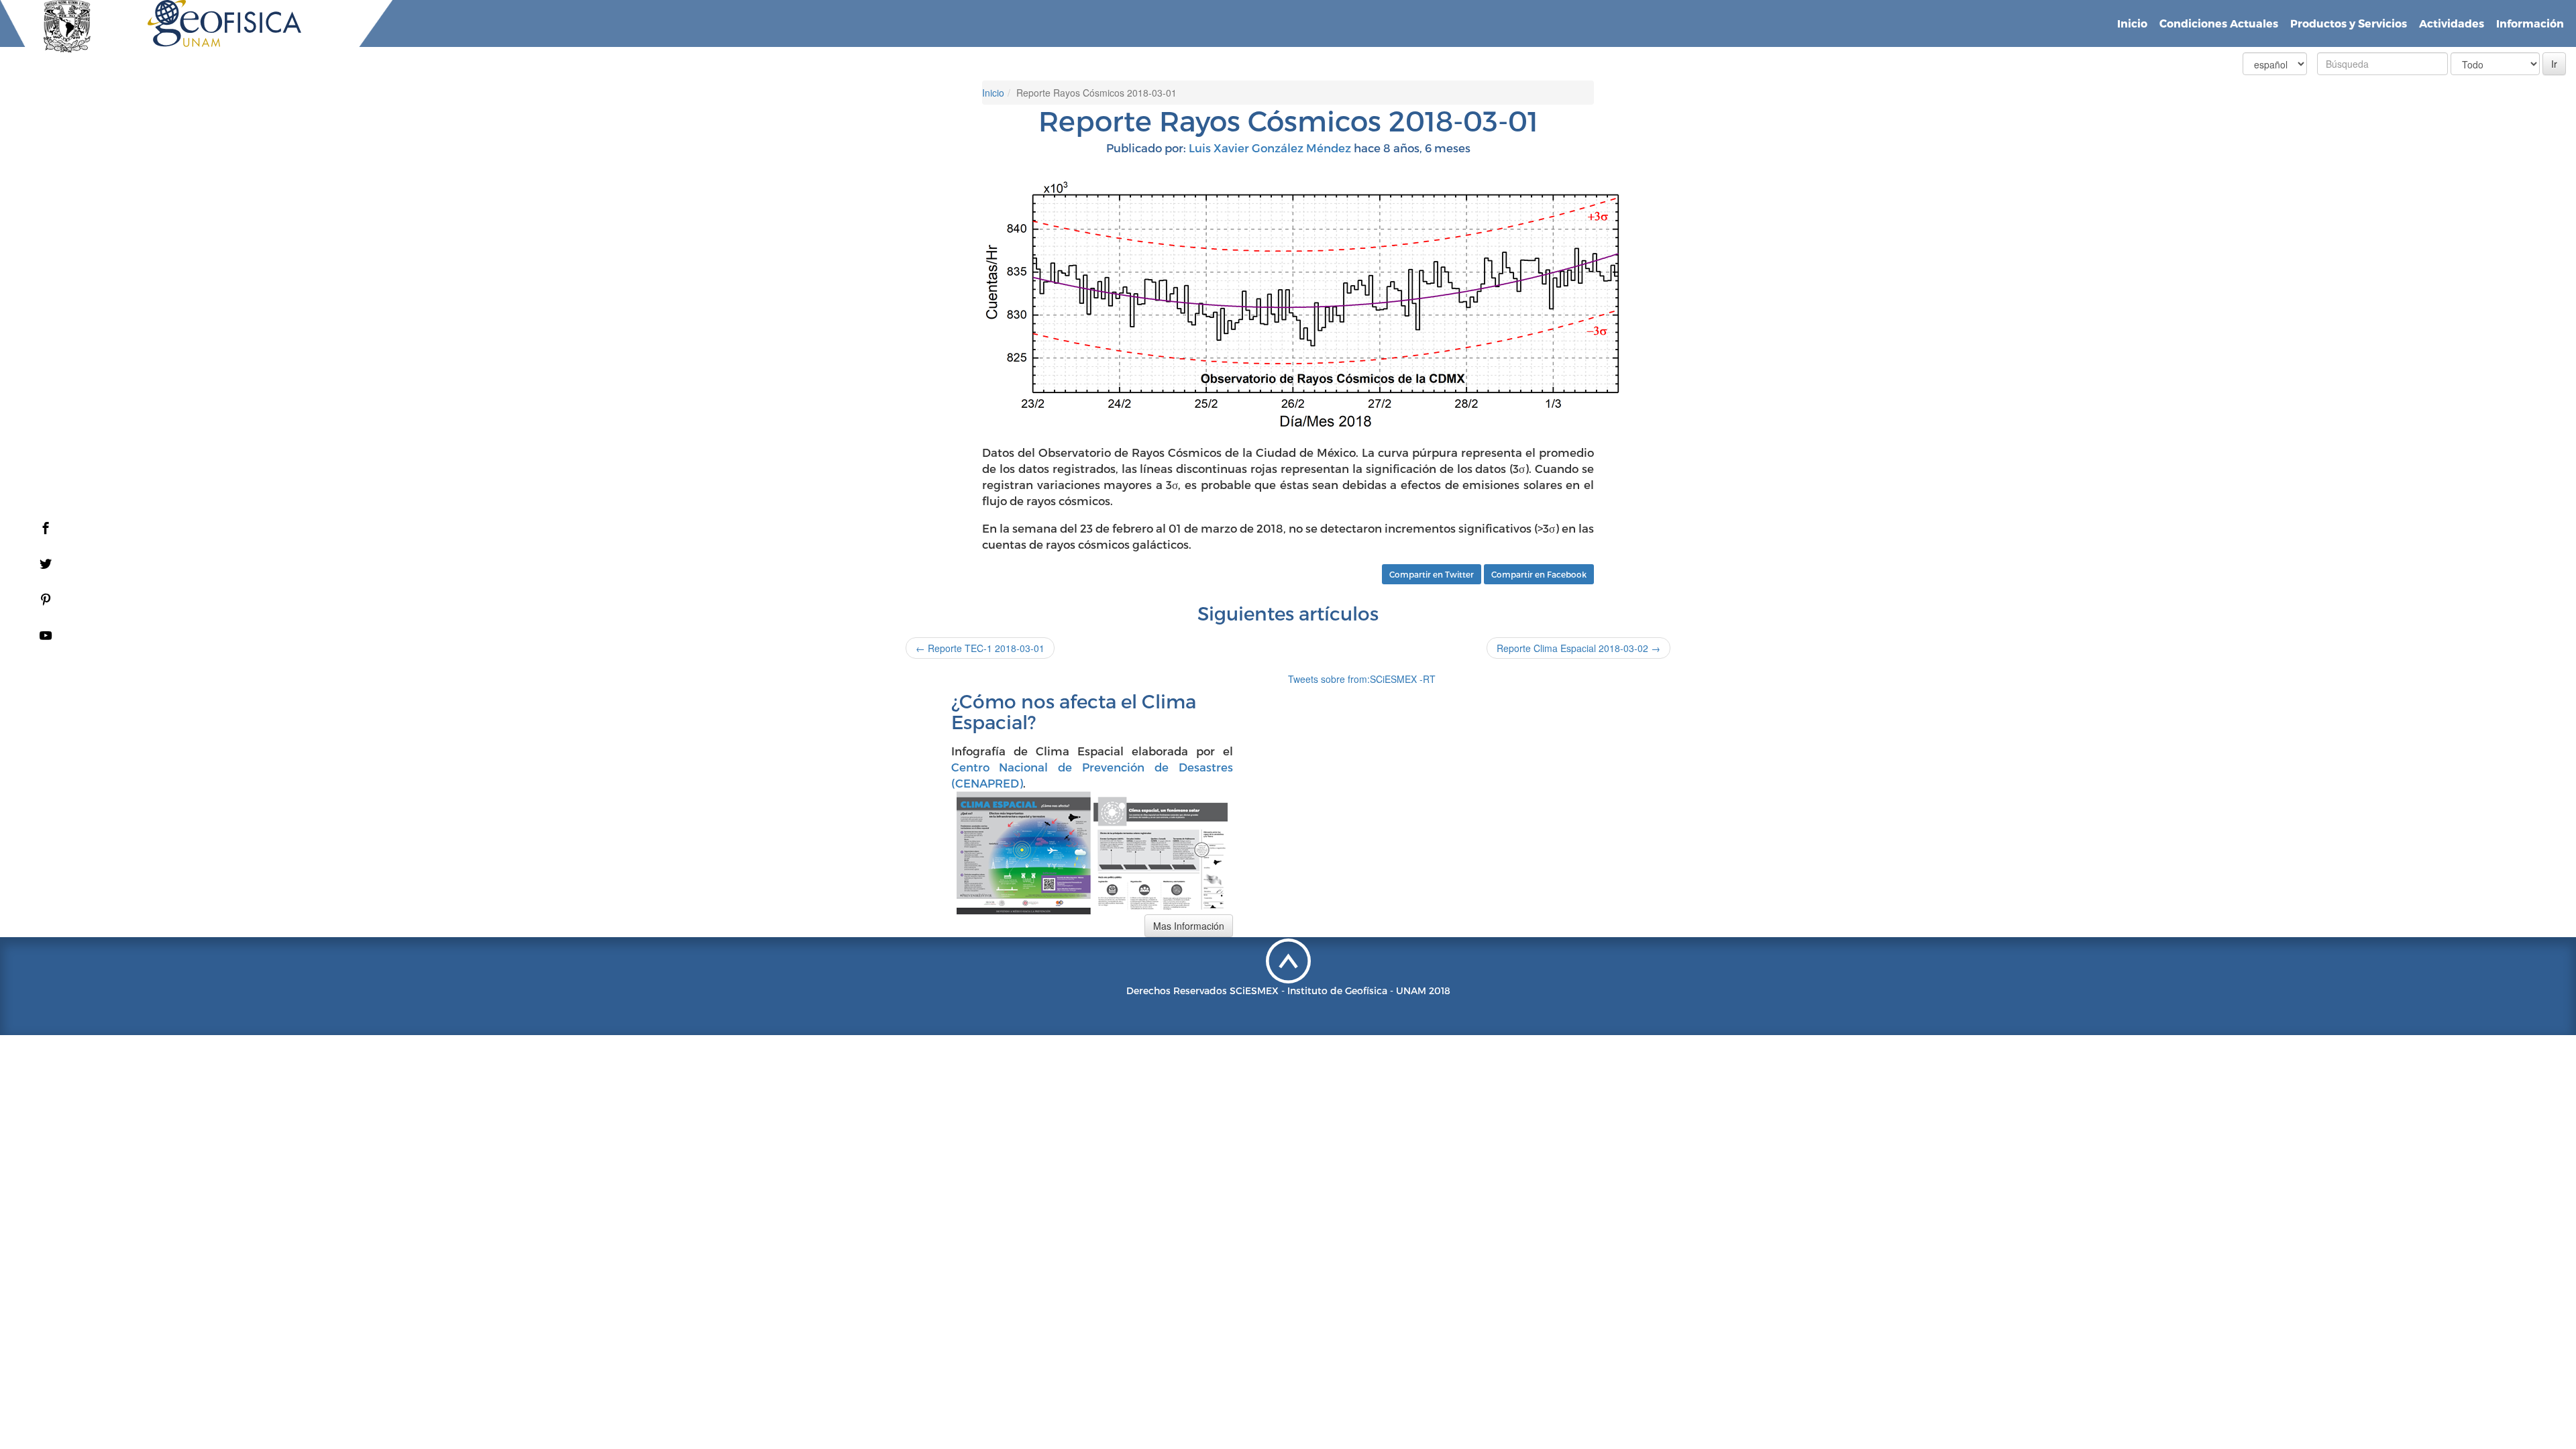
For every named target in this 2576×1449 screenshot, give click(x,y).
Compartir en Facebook (1539, 574)
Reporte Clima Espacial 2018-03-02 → (1578, 648)
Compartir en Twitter (1432, 574)
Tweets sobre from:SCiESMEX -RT (1362, 679)
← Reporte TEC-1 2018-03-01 (980, 648)
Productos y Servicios (2349, 23)
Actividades (2452, 23)
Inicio (2132, 23)
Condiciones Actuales (2219, 23)
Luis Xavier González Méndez (1270, 148)
